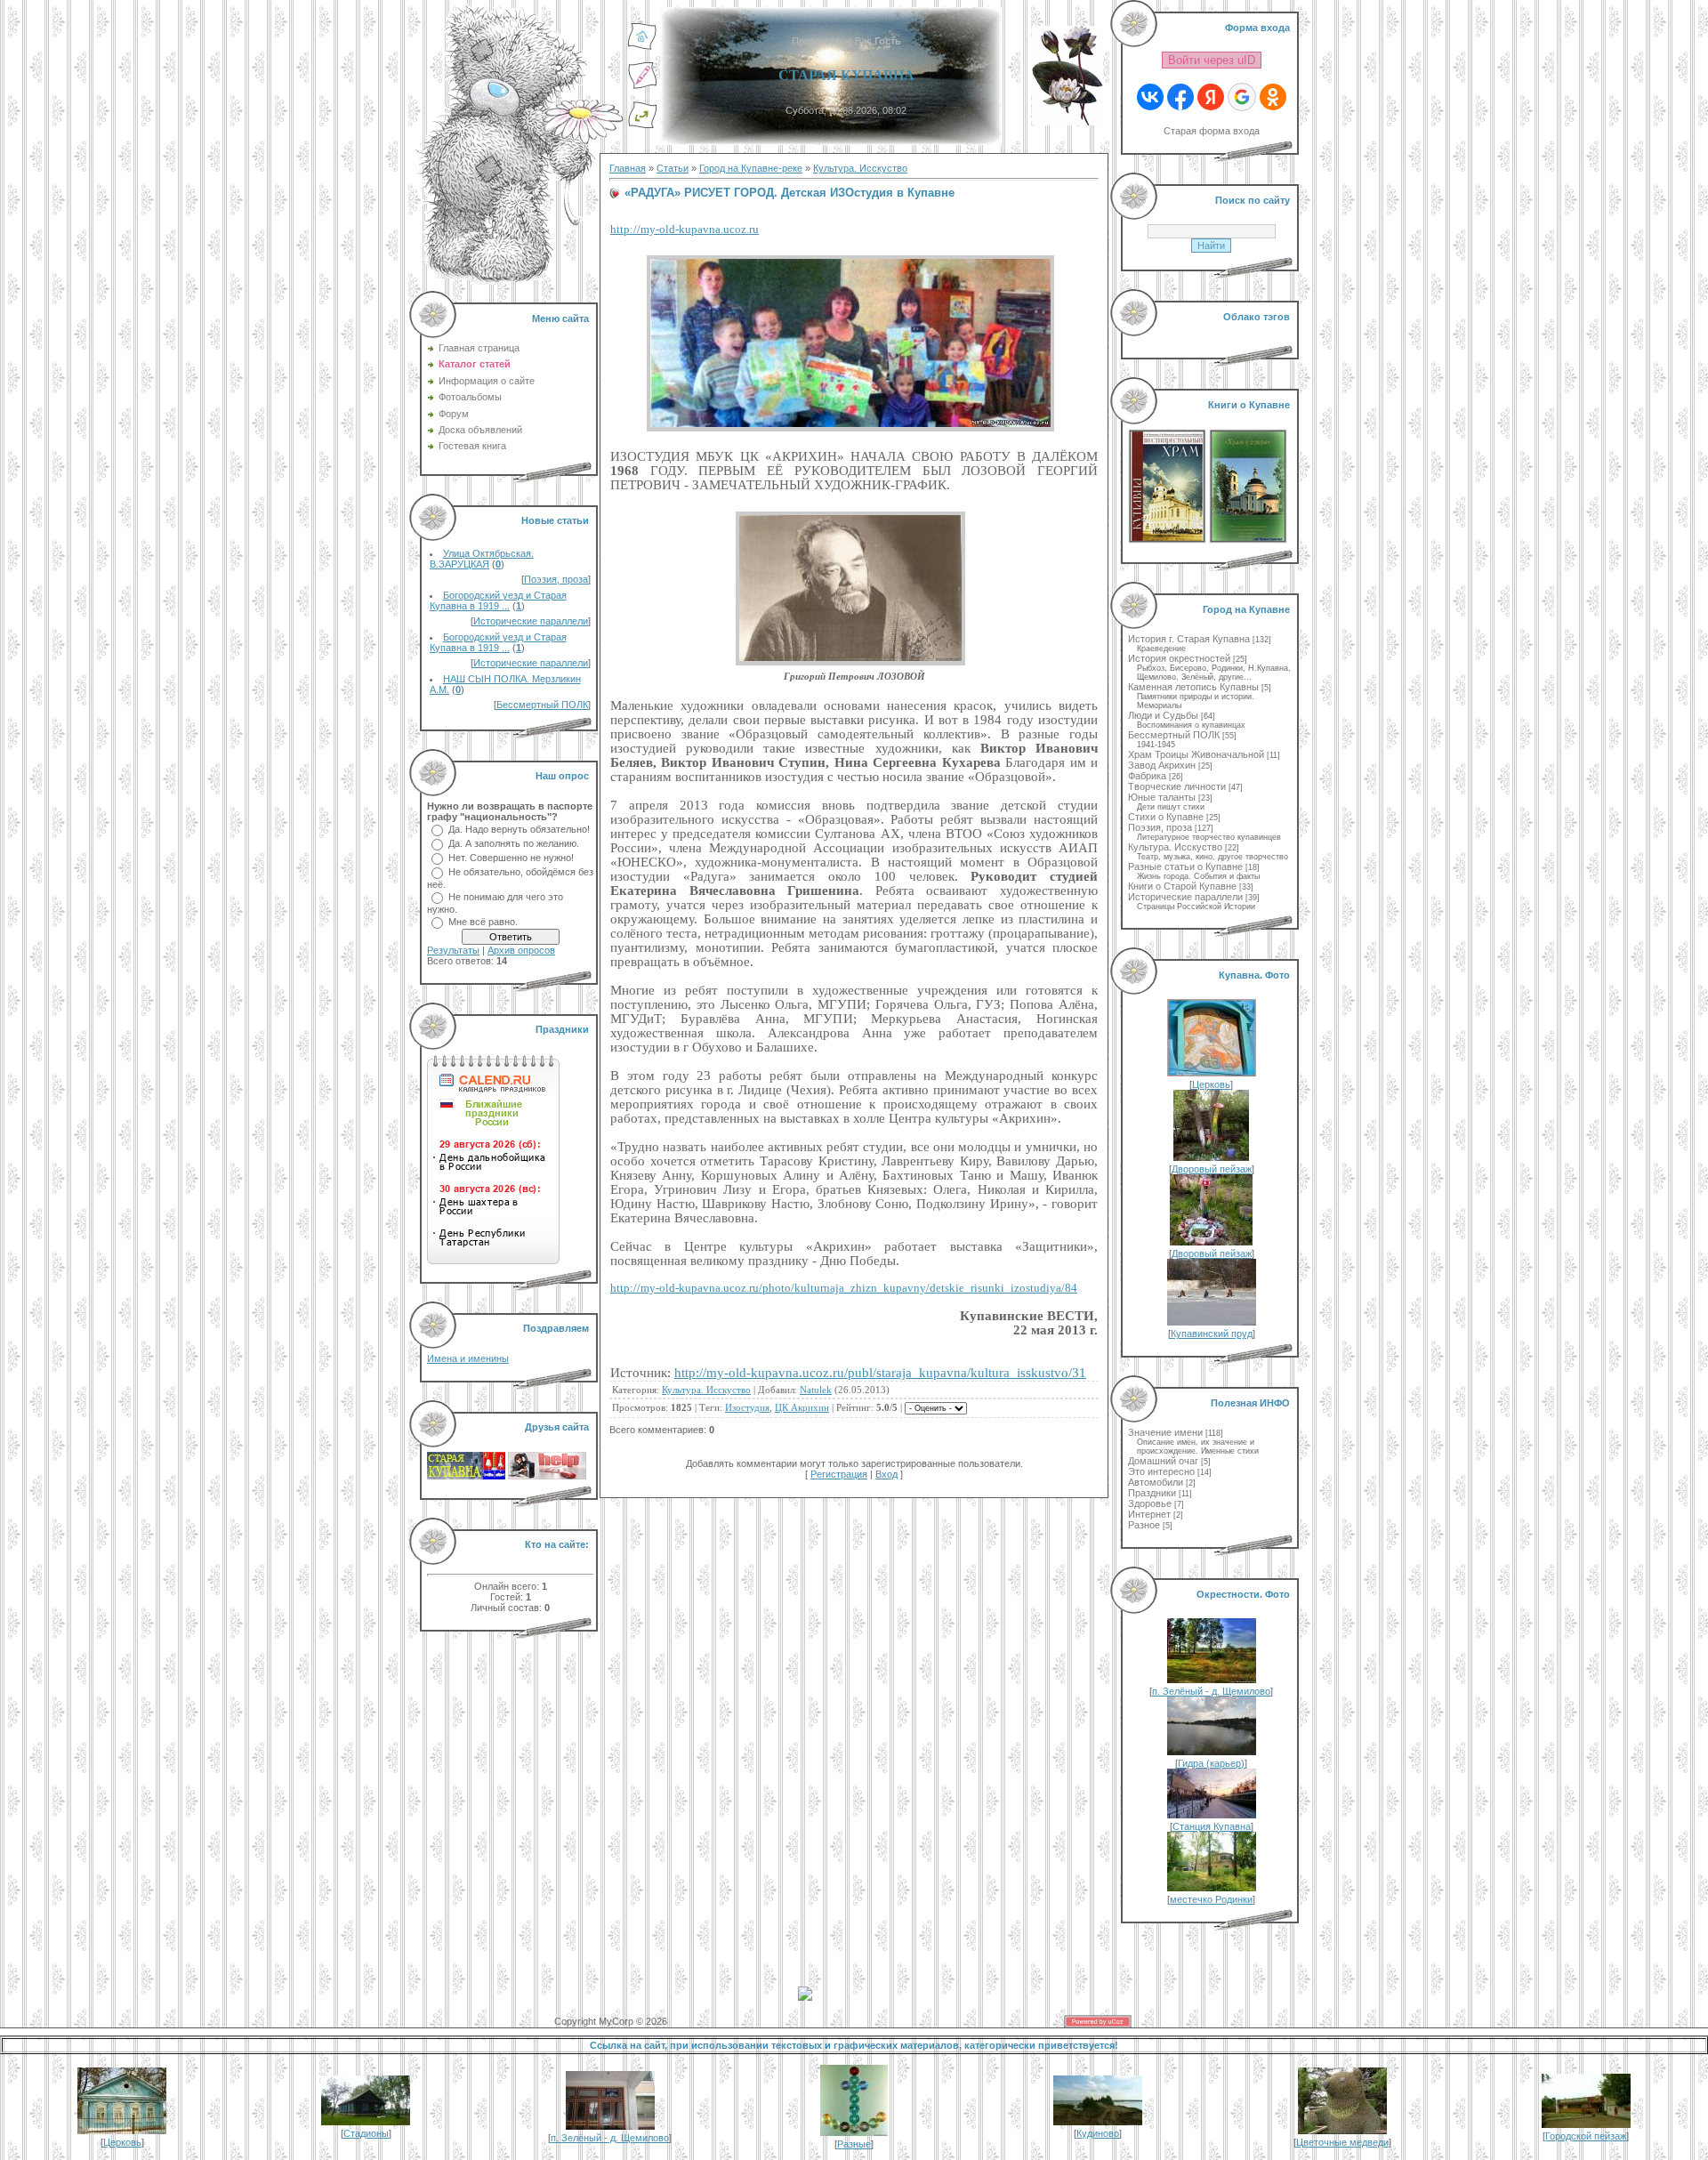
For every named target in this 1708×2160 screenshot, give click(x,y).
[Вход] (642, 125)
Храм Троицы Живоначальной (1196, 754)
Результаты (453, 950)
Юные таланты (1162, 797)
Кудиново (1098, 2133)
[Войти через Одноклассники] (1273, 97)
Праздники (1152, 1493)
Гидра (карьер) (1211, 1763)
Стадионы (366, 2133)
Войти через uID (1212, 60)
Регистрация (839, 1474)
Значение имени (1165, 1432)
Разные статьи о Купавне (1185, 866)
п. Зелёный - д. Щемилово (1211, 1691)
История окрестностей (1179, 658)
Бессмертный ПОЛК (542, 705)
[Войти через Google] (1242, 97)
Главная (628, 168)
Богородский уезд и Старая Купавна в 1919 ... (498, 600)
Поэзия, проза (556, 579)
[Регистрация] (642, 86)
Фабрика (1147, 776)
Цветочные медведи (1342, 2142)
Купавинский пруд (1212, 1334)
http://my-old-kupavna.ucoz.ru (685, 229)
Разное (1144, 1525)
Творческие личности (1177, 786)
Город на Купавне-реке (751, 168)
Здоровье (1150, 1503)
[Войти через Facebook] (1180, 97)
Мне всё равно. (483, 922)
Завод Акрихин (1162, 765)
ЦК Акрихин (802, 1407)
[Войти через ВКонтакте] (1150, 97)
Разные (854, 2144)
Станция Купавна (1212, 1826)
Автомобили (1156, 1482)
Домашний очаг (1163, 1461)
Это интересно (1161, 1471)
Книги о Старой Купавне (1182, 886)
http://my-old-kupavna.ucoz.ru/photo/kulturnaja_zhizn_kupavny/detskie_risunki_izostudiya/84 (844, 1288)
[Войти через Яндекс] (1211, 97)
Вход (886, 1474)
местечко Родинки (1211, 1899)
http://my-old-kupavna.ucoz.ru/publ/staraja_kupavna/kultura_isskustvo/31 (880, 1373)
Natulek (816, 1390)
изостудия (747, 1407)
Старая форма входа (1212, 131)
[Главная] (642, 47)
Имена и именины (468, 1358)
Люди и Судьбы (1163, 715)
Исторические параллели (531, 621)
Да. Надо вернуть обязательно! (519, 829)
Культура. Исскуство (860, 168)
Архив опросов (521, 950)
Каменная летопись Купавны (1193, 687)
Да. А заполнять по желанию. (514, 843)
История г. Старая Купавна (1189, 639)
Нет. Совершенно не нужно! (511, 858)
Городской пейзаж (1586, 2136)
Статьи (673, 168)
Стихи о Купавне (1166, 817)
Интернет (1149, 1514)
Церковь (1211, 1084)
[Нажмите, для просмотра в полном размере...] (854, 431)
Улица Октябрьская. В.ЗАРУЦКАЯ (482, 559)
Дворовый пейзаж (1212, 1169)
